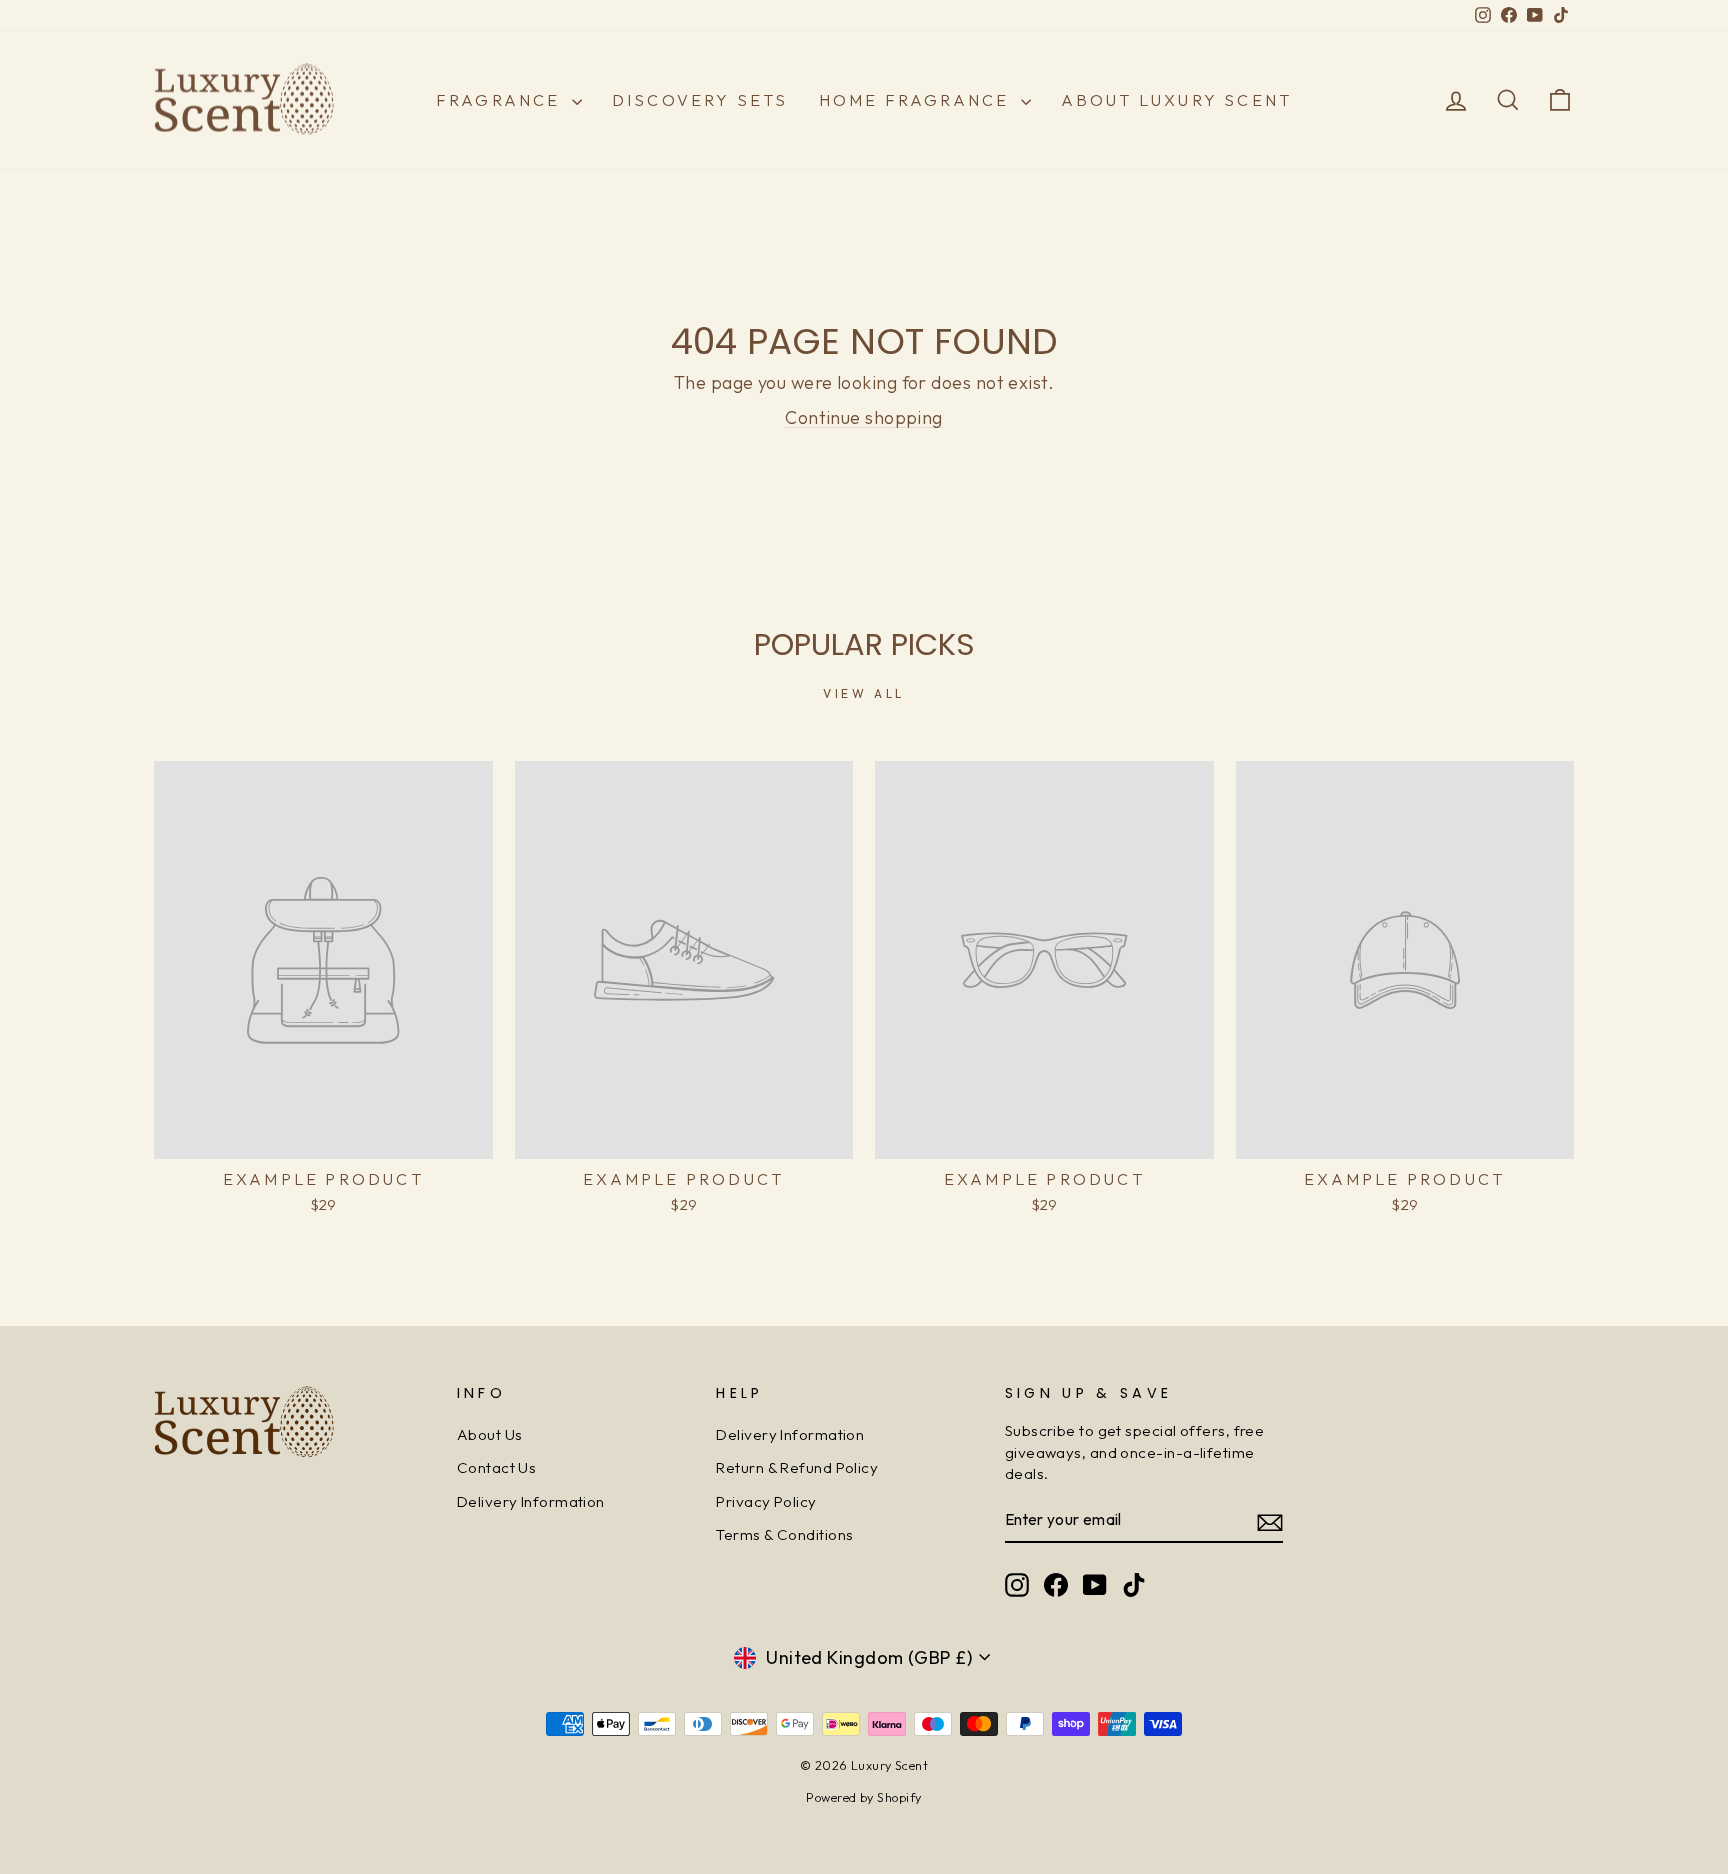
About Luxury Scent (1177, 100)
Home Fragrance (917, 100)
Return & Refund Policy (797, 1467)
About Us (490, 1434)
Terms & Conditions (784, 1534)
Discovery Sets (700, 100)
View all (864, 693)
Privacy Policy (766, 1501)
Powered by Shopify (863, 1797)
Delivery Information (531, 1501)
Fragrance (501, 100)
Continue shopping (864, 417)
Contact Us (497, 1467)
